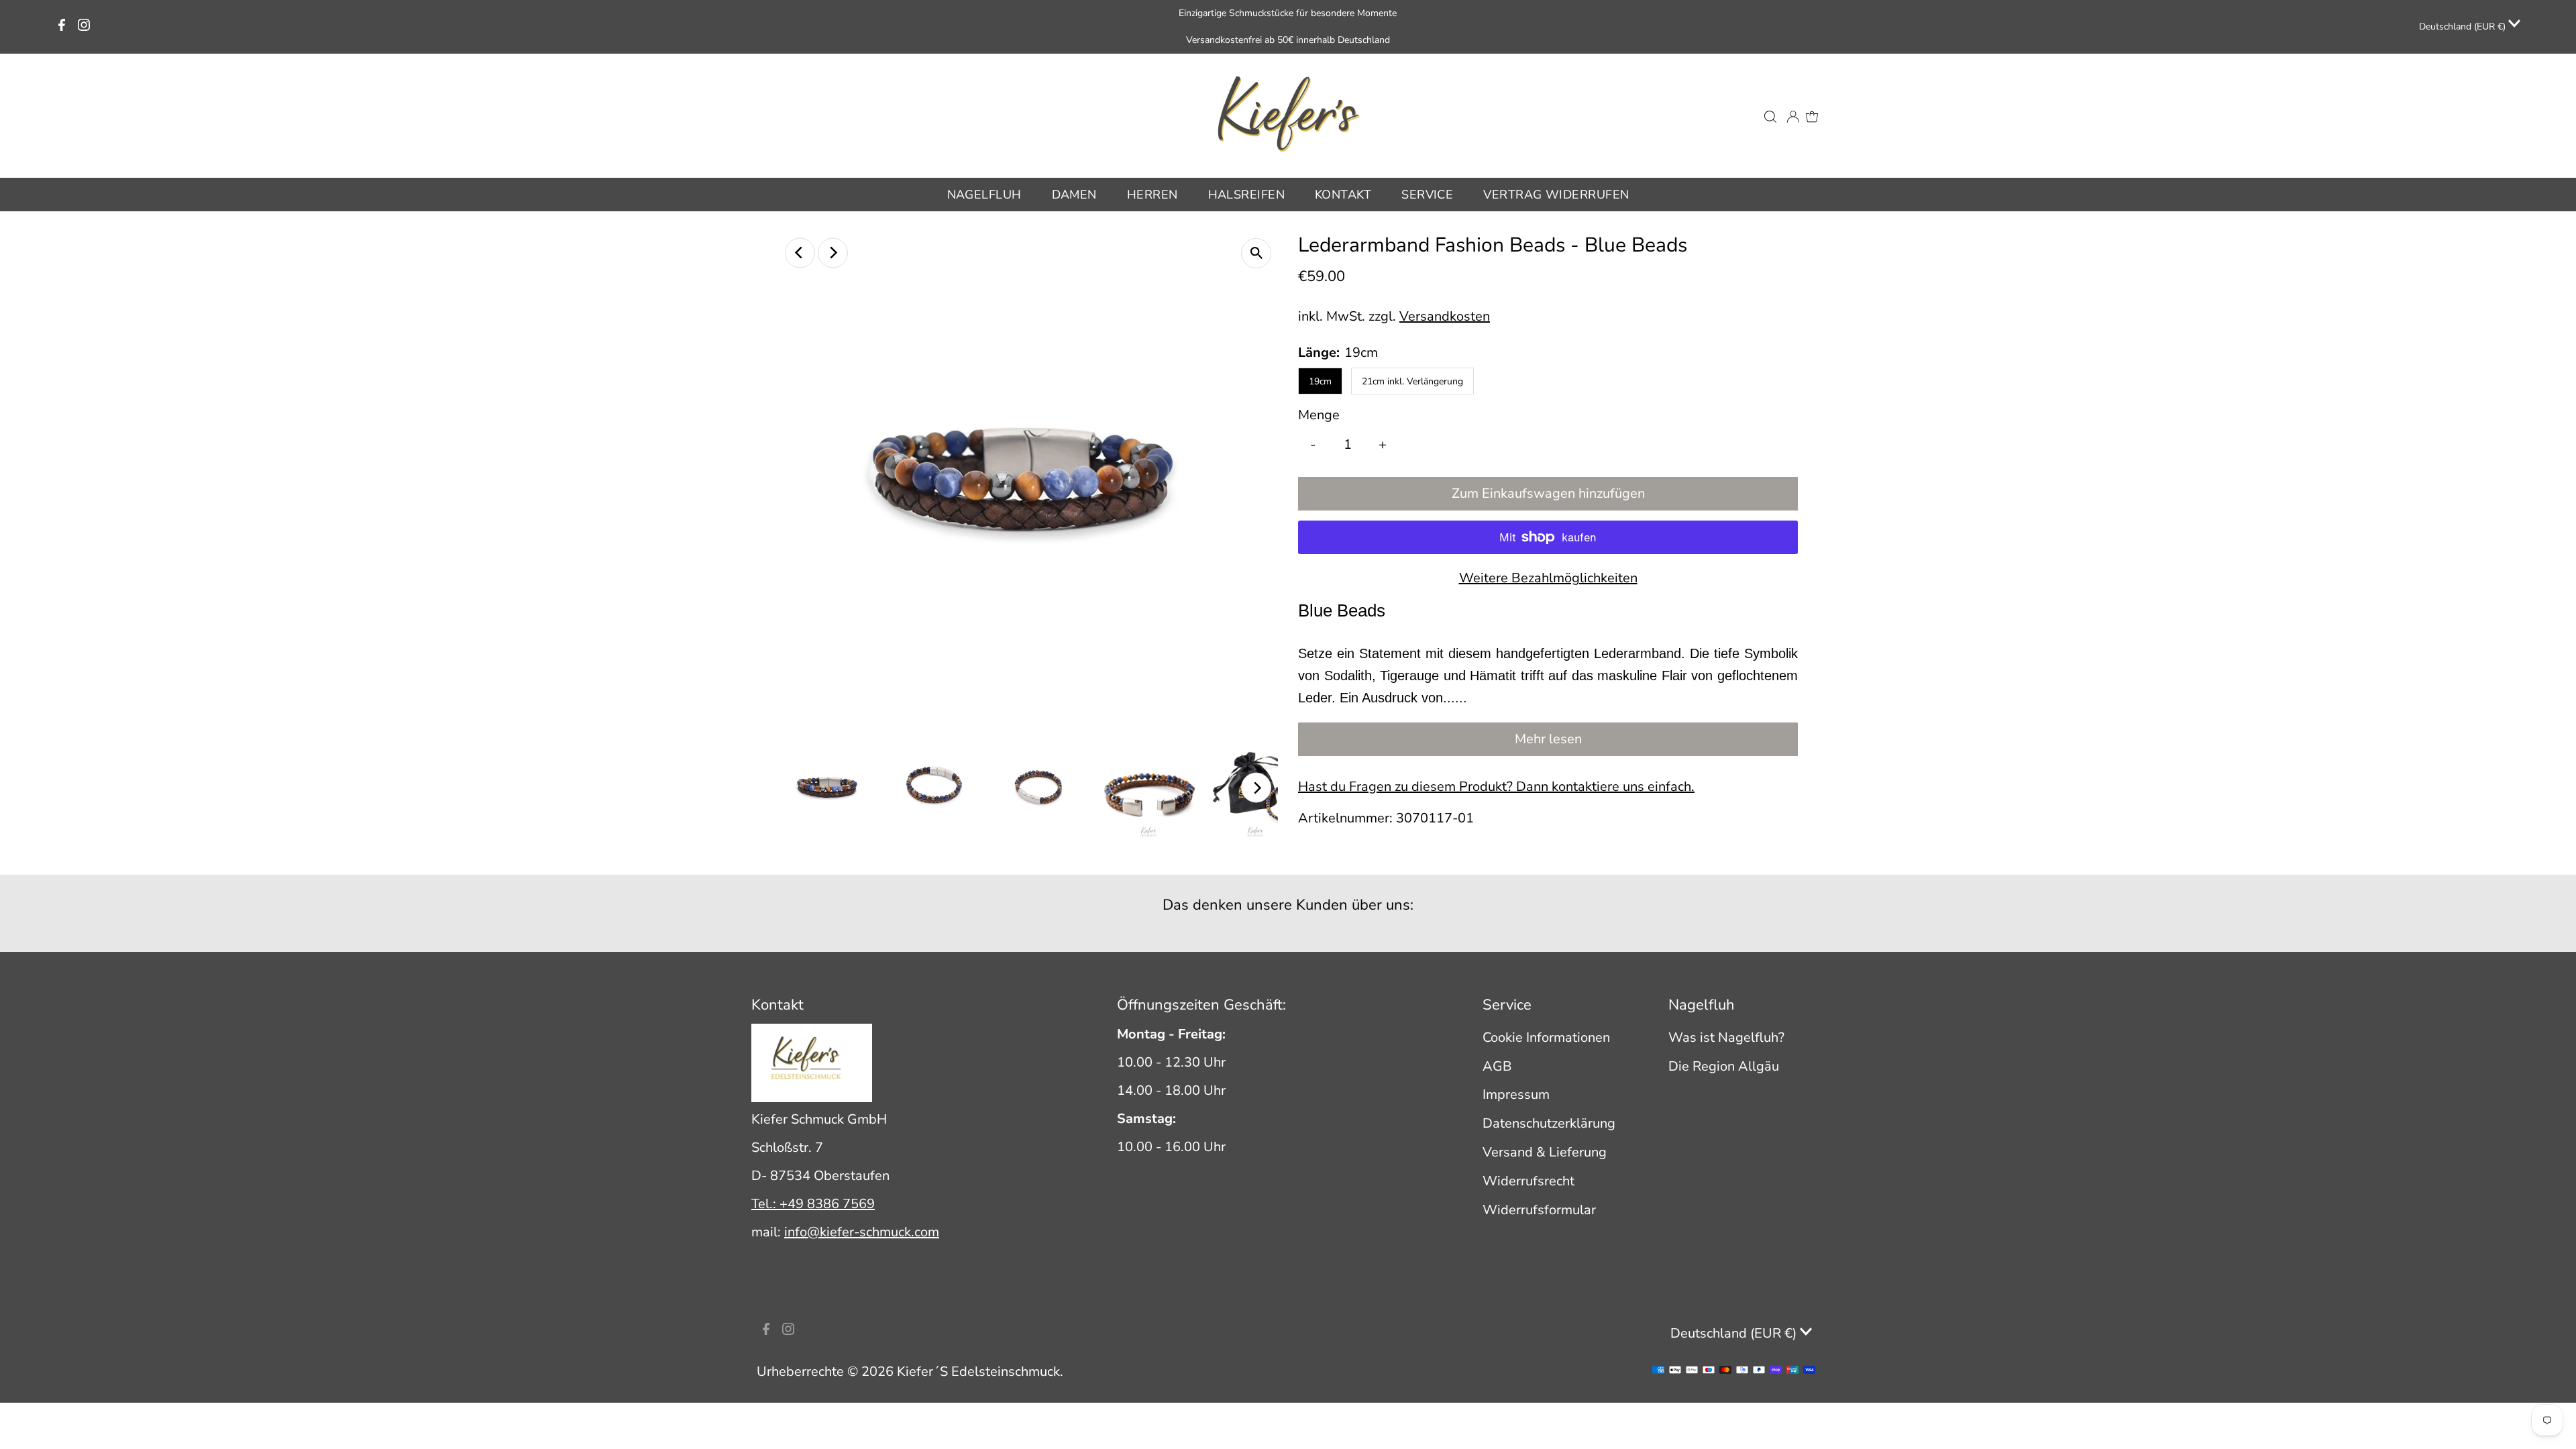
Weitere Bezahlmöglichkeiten (1548, 578)
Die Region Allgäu (1724, 1066)
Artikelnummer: (1345, 818)
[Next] (833, 253)
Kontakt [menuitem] (1343, 195)
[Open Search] (1770, 115)
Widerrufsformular (1539, 1210)
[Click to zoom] (1256, 253)
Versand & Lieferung (1545, 1152)
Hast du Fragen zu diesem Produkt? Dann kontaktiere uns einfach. (1496, 787)
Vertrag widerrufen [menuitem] (1556, 195)
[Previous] (800, 253)
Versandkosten (1445, 316)
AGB (1497, 1066)
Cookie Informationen (1546, 1037)
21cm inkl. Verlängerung (1412, 381)
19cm (1320, 381)
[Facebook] (62, 27)
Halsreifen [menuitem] (1247, 195)
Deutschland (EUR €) (2464, 26)
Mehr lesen (1548, 739)
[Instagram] (84, 27)
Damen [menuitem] (1074, 195)
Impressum (1516, 1094)
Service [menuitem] (1427, 195)
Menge (1319, 415)
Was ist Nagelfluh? (1726, 1037)
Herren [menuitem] (1152, 195)
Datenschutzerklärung (1549, 1123)
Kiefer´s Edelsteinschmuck (978, 1372)
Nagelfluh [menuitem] (984, 195)
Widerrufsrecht (1528, 1181)
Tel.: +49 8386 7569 (813, 1204)
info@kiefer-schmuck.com (862, 1232)
